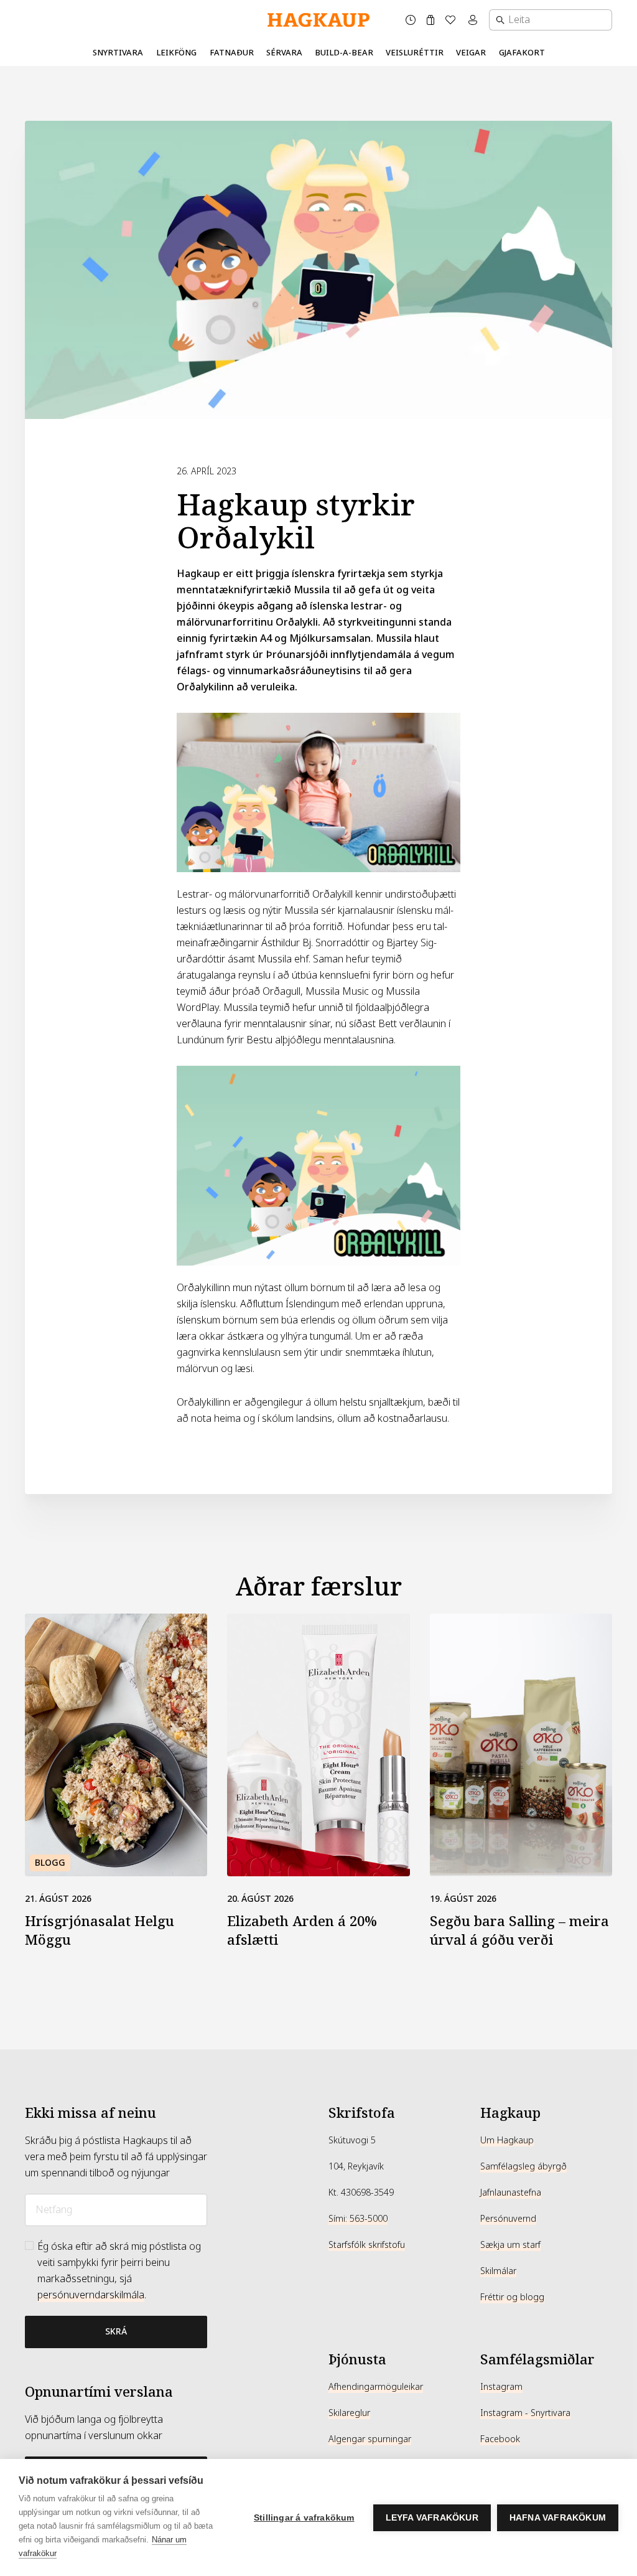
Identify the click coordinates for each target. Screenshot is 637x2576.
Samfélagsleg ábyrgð (523, 2166)
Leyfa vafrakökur (432, 2518)
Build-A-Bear (344, 53)
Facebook (500, 2439)
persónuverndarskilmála (91, 2295)
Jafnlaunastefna (511, 2193)
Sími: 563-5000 (358, 2219)
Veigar (471, 53)
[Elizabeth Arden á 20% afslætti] (318, 1745)
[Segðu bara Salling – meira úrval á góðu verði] (521, 1745)
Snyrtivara (118, 53)
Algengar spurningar (370, 2439)
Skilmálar (498, 2271)
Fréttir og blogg (512, 2297)
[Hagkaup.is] (318, 20)
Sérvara (284, 53)
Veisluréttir (415, 53)
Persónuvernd (508, 2219)
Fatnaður (232, 53)
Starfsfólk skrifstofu (367, 2245)
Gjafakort (522, 53)
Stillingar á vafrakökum (304, 2518)
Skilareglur (349, 2413)
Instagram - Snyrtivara (525, 2413)
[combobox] (551, 20)
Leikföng (176, 53)
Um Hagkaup (507, 2140)
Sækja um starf (510, 2245)
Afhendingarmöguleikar (376, 2387)
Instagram (501, 2387)
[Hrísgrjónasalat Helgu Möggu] (116, 1745)
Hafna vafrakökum (558, 2518)
